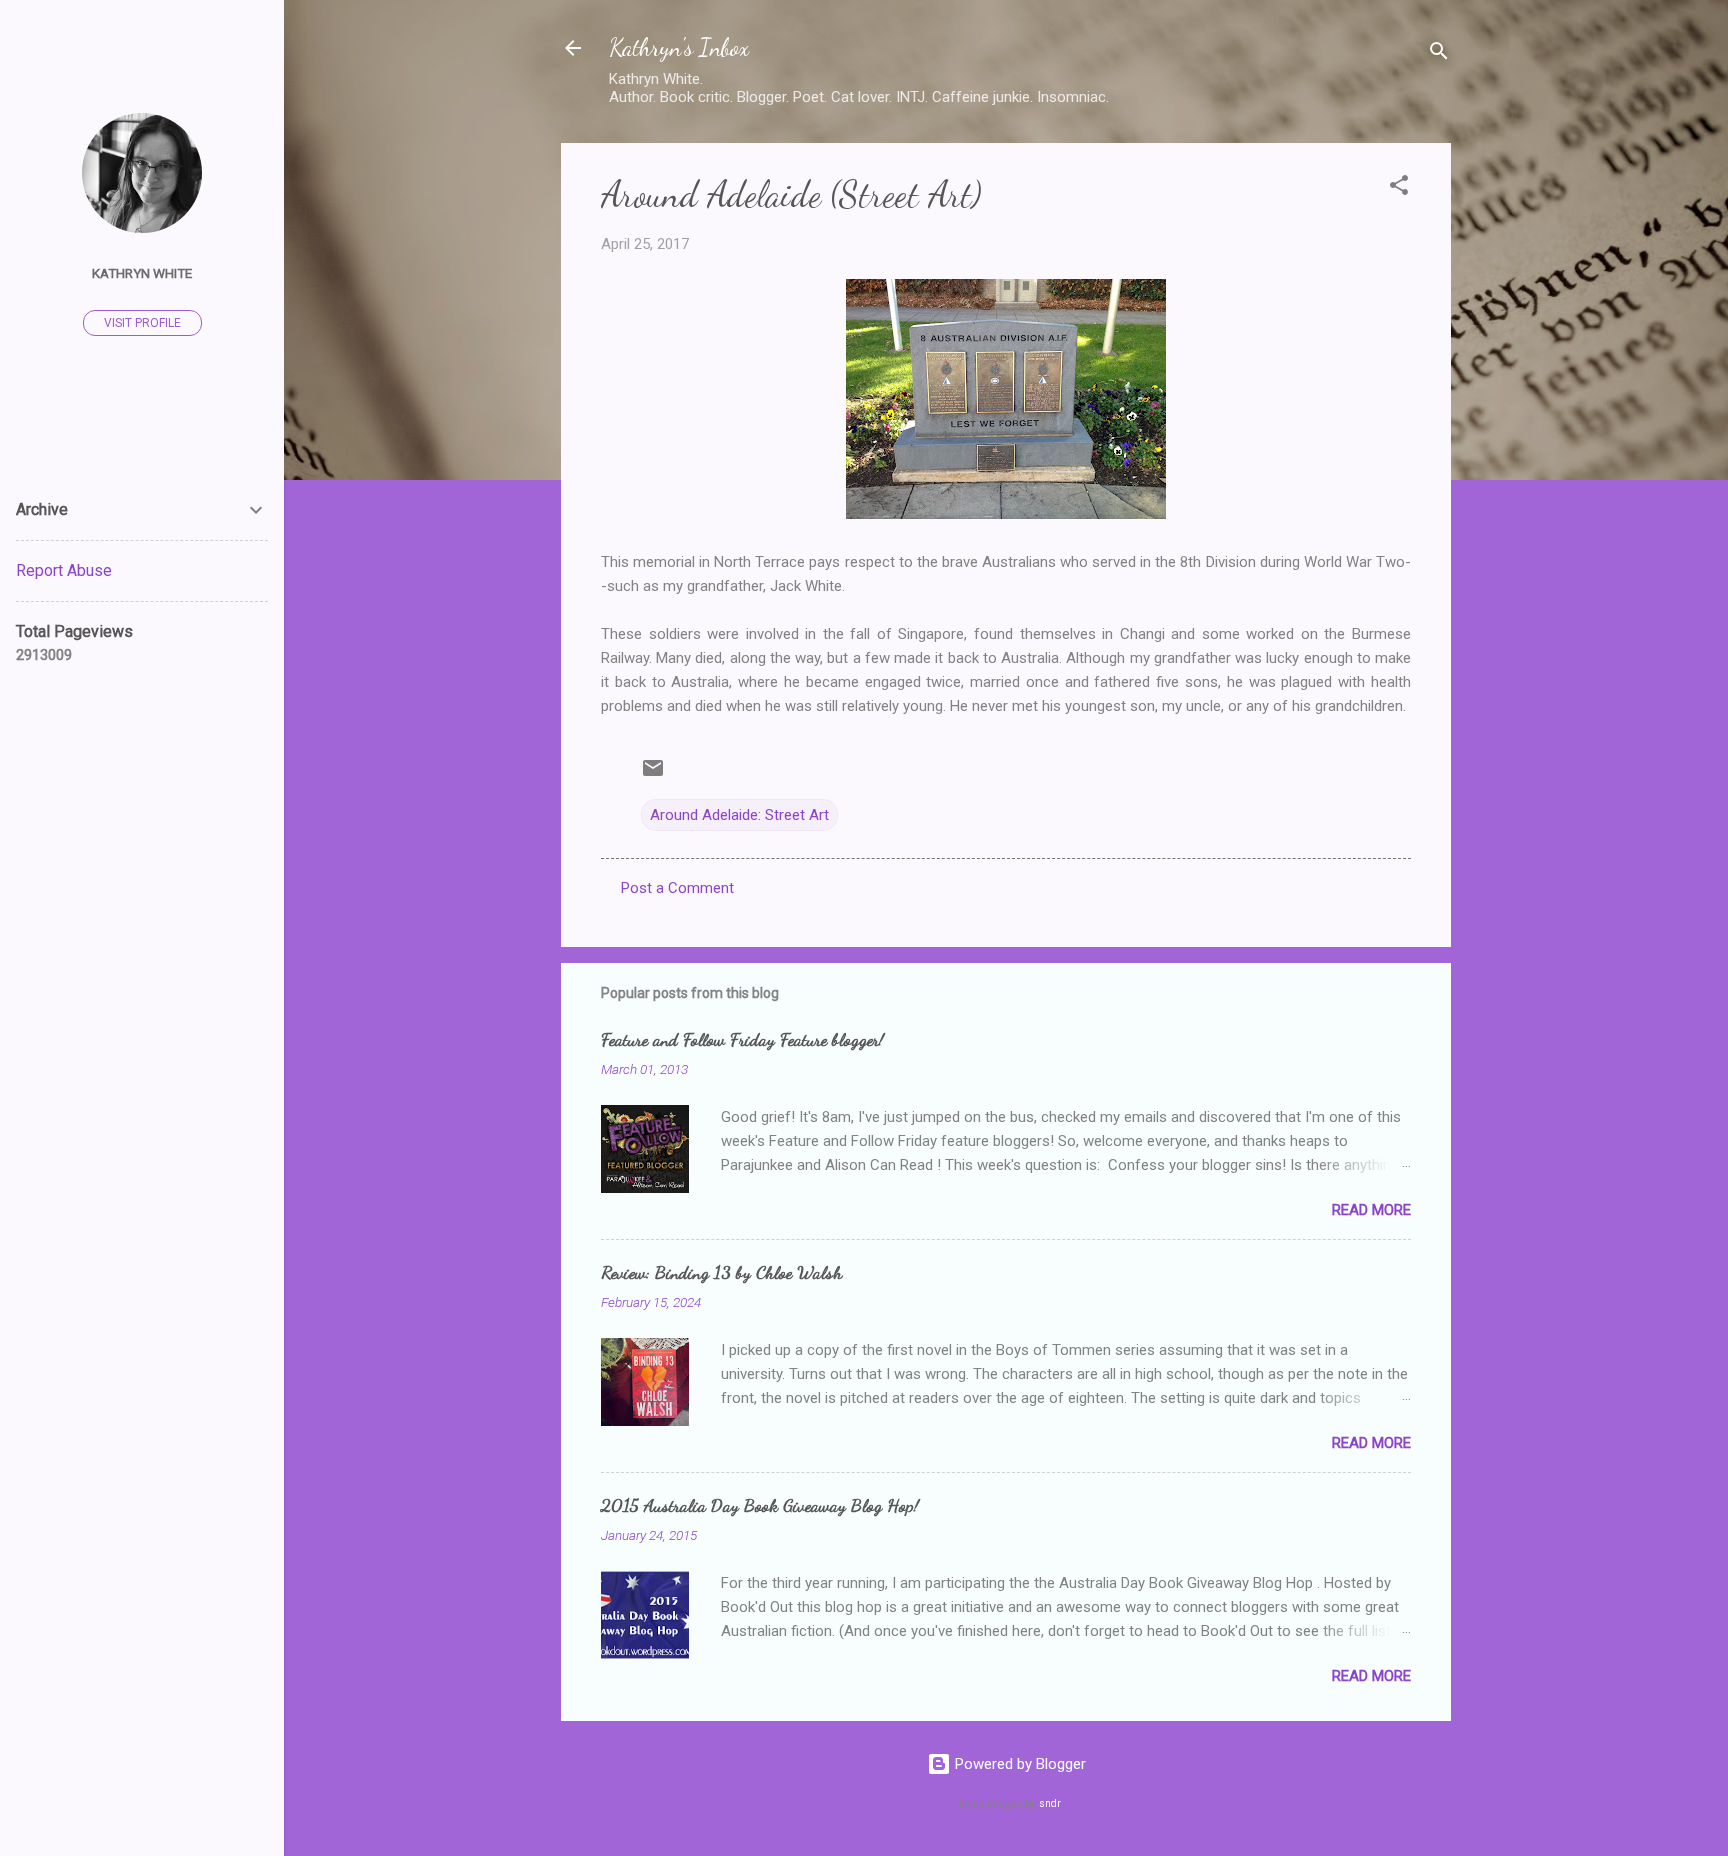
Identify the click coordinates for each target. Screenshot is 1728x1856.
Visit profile (142, 323)
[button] (1399, 188)
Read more (1371, 1210)
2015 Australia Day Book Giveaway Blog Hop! (760, 1505)
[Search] (1439, 54)
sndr (1050, 1803)
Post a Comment (677, 888)
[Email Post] (653, 775)
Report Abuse (64, 570)
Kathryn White (142, 273)
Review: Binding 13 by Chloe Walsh (721, 1272)
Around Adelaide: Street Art (739, 815)
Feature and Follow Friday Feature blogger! (742, 1039)
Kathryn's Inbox (679, 47)
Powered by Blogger (1018, 1764)
